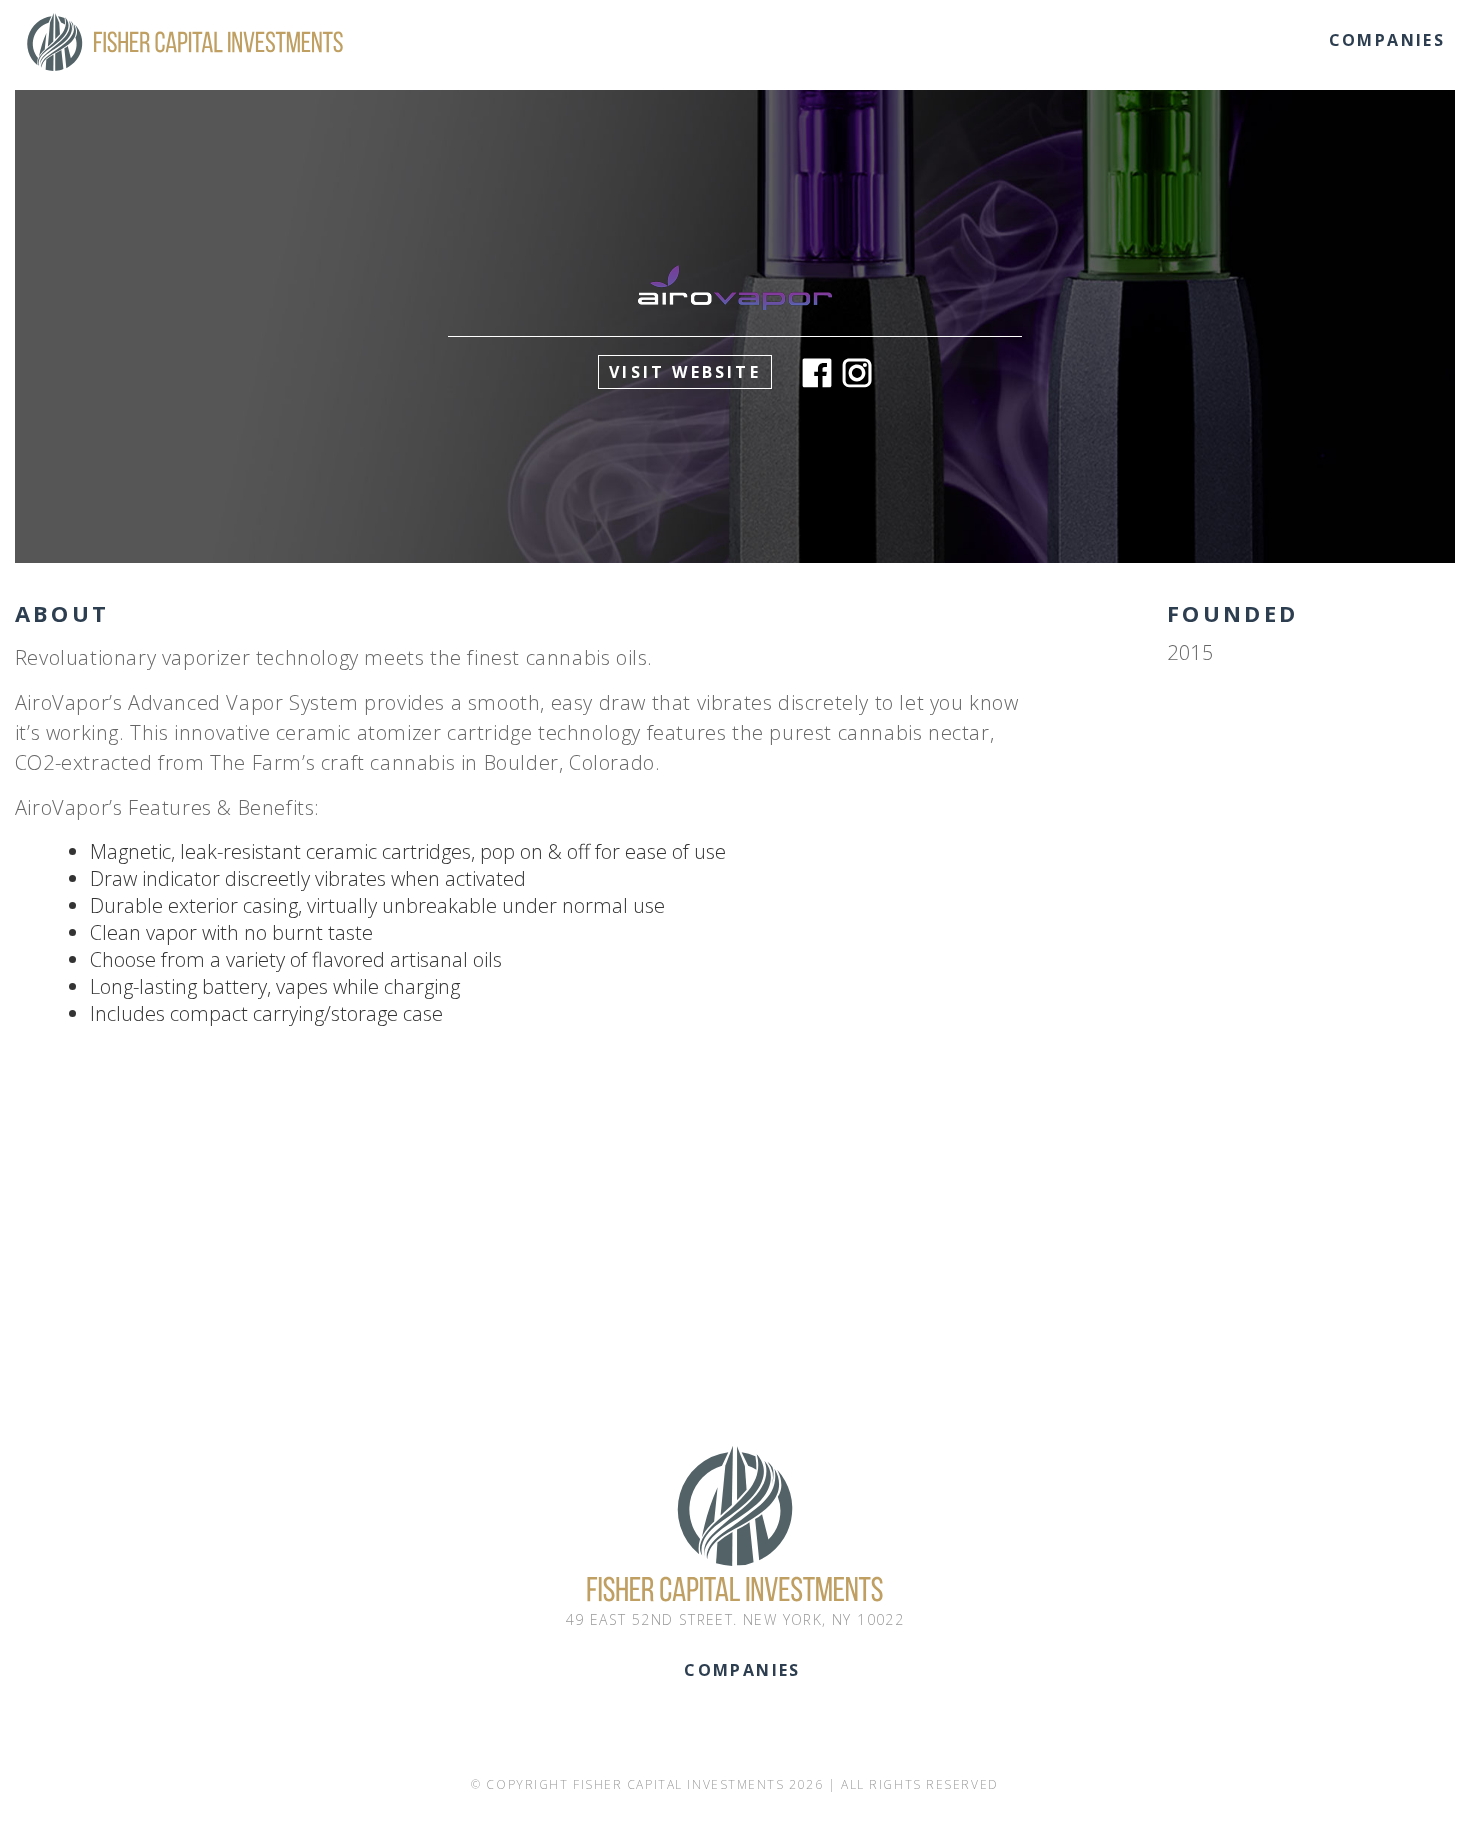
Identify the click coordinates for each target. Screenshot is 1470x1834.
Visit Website (685, 372)
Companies (1387, 40)
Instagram (857, 373)
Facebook (817, 373)
